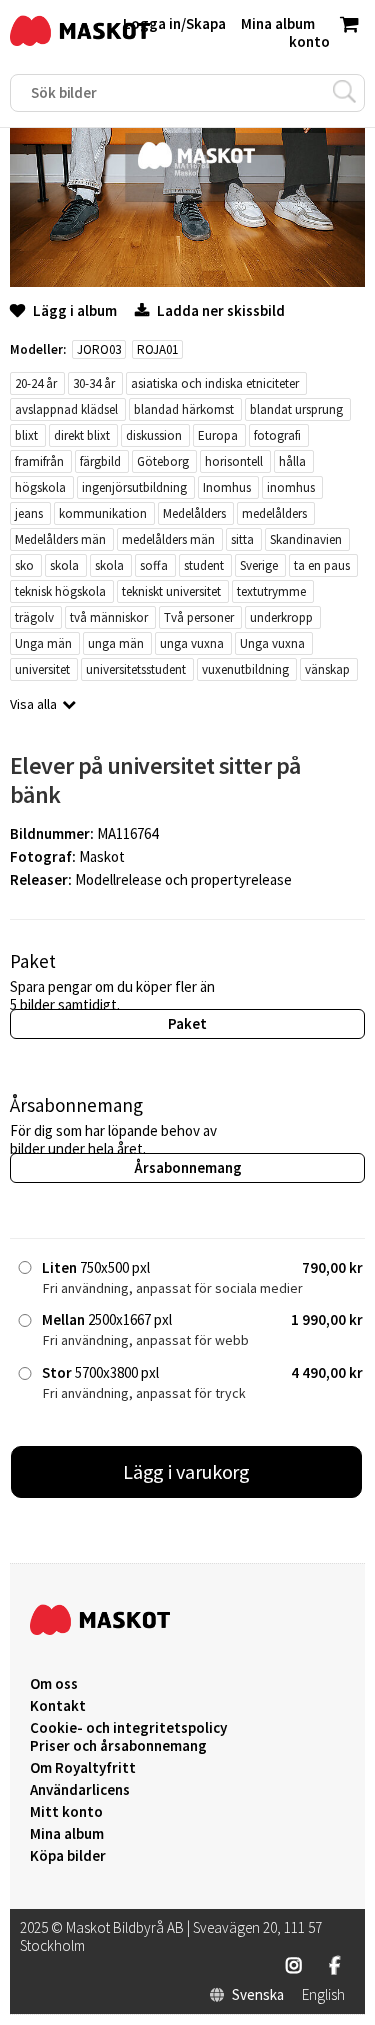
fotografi (277, 435)
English (323, 1995)
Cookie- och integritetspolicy (128, 1727)
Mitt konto (66, 1812)
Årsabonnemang (188, 1167)
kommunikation (103, 513)
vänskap (327, 669)
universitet (42, 669)
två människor (109, 617)
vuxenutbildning (245, 669)
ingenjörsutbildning (134, 487)
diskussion (154, 435)
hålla (292, 461)
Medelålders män (60, 539)
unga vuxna (192, 643)
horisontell (234, 461)
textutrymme (271, 591)
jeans (29, 513)
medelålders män (168, 539)
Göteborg (163, 461)
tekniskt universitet (171, 591)
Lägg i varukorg (187, 1471)
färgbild (100, 461)
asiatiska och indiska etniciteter (215, 383)
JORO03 (99, 349)
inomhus (291, 487)
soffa (154, 565)
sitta (242, 539)
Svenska (258, 1995)
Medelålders (194, 513)
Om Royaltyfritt (83, 1768)
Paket (187, 1023)
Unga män (43, 643)
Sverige (259, 565)
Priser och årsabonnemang (118, 1746)
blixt (26, 435)
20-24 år (36, 383)
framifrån (39, 461)
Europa (218, 435)
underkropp (281, 617)
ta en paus (322, 565)
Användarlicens (80, 1790)
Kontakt (58, 1706)
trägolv (34, 617)
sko (24, 565)
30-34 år (94, 383)
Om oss (54, 1684)
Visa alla (33, 704)
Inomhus (227, 487)
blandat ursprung (296, 409)
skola (64, 565)
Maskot (102, 856)
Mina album (67, 1834)
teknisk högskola (60, 591)
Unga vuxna (272, 643)
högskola (40, 487)
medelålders (274, 513)
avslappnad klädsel (66, 409)
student (204, 565)
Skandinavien (306, 539)
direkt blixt (82, 435)
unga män (116, 643)
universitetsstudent (136, 669)
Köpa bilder (68, 1856)
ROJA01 (157, 349)
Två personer (199, 617)
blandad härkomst (184, 409)
